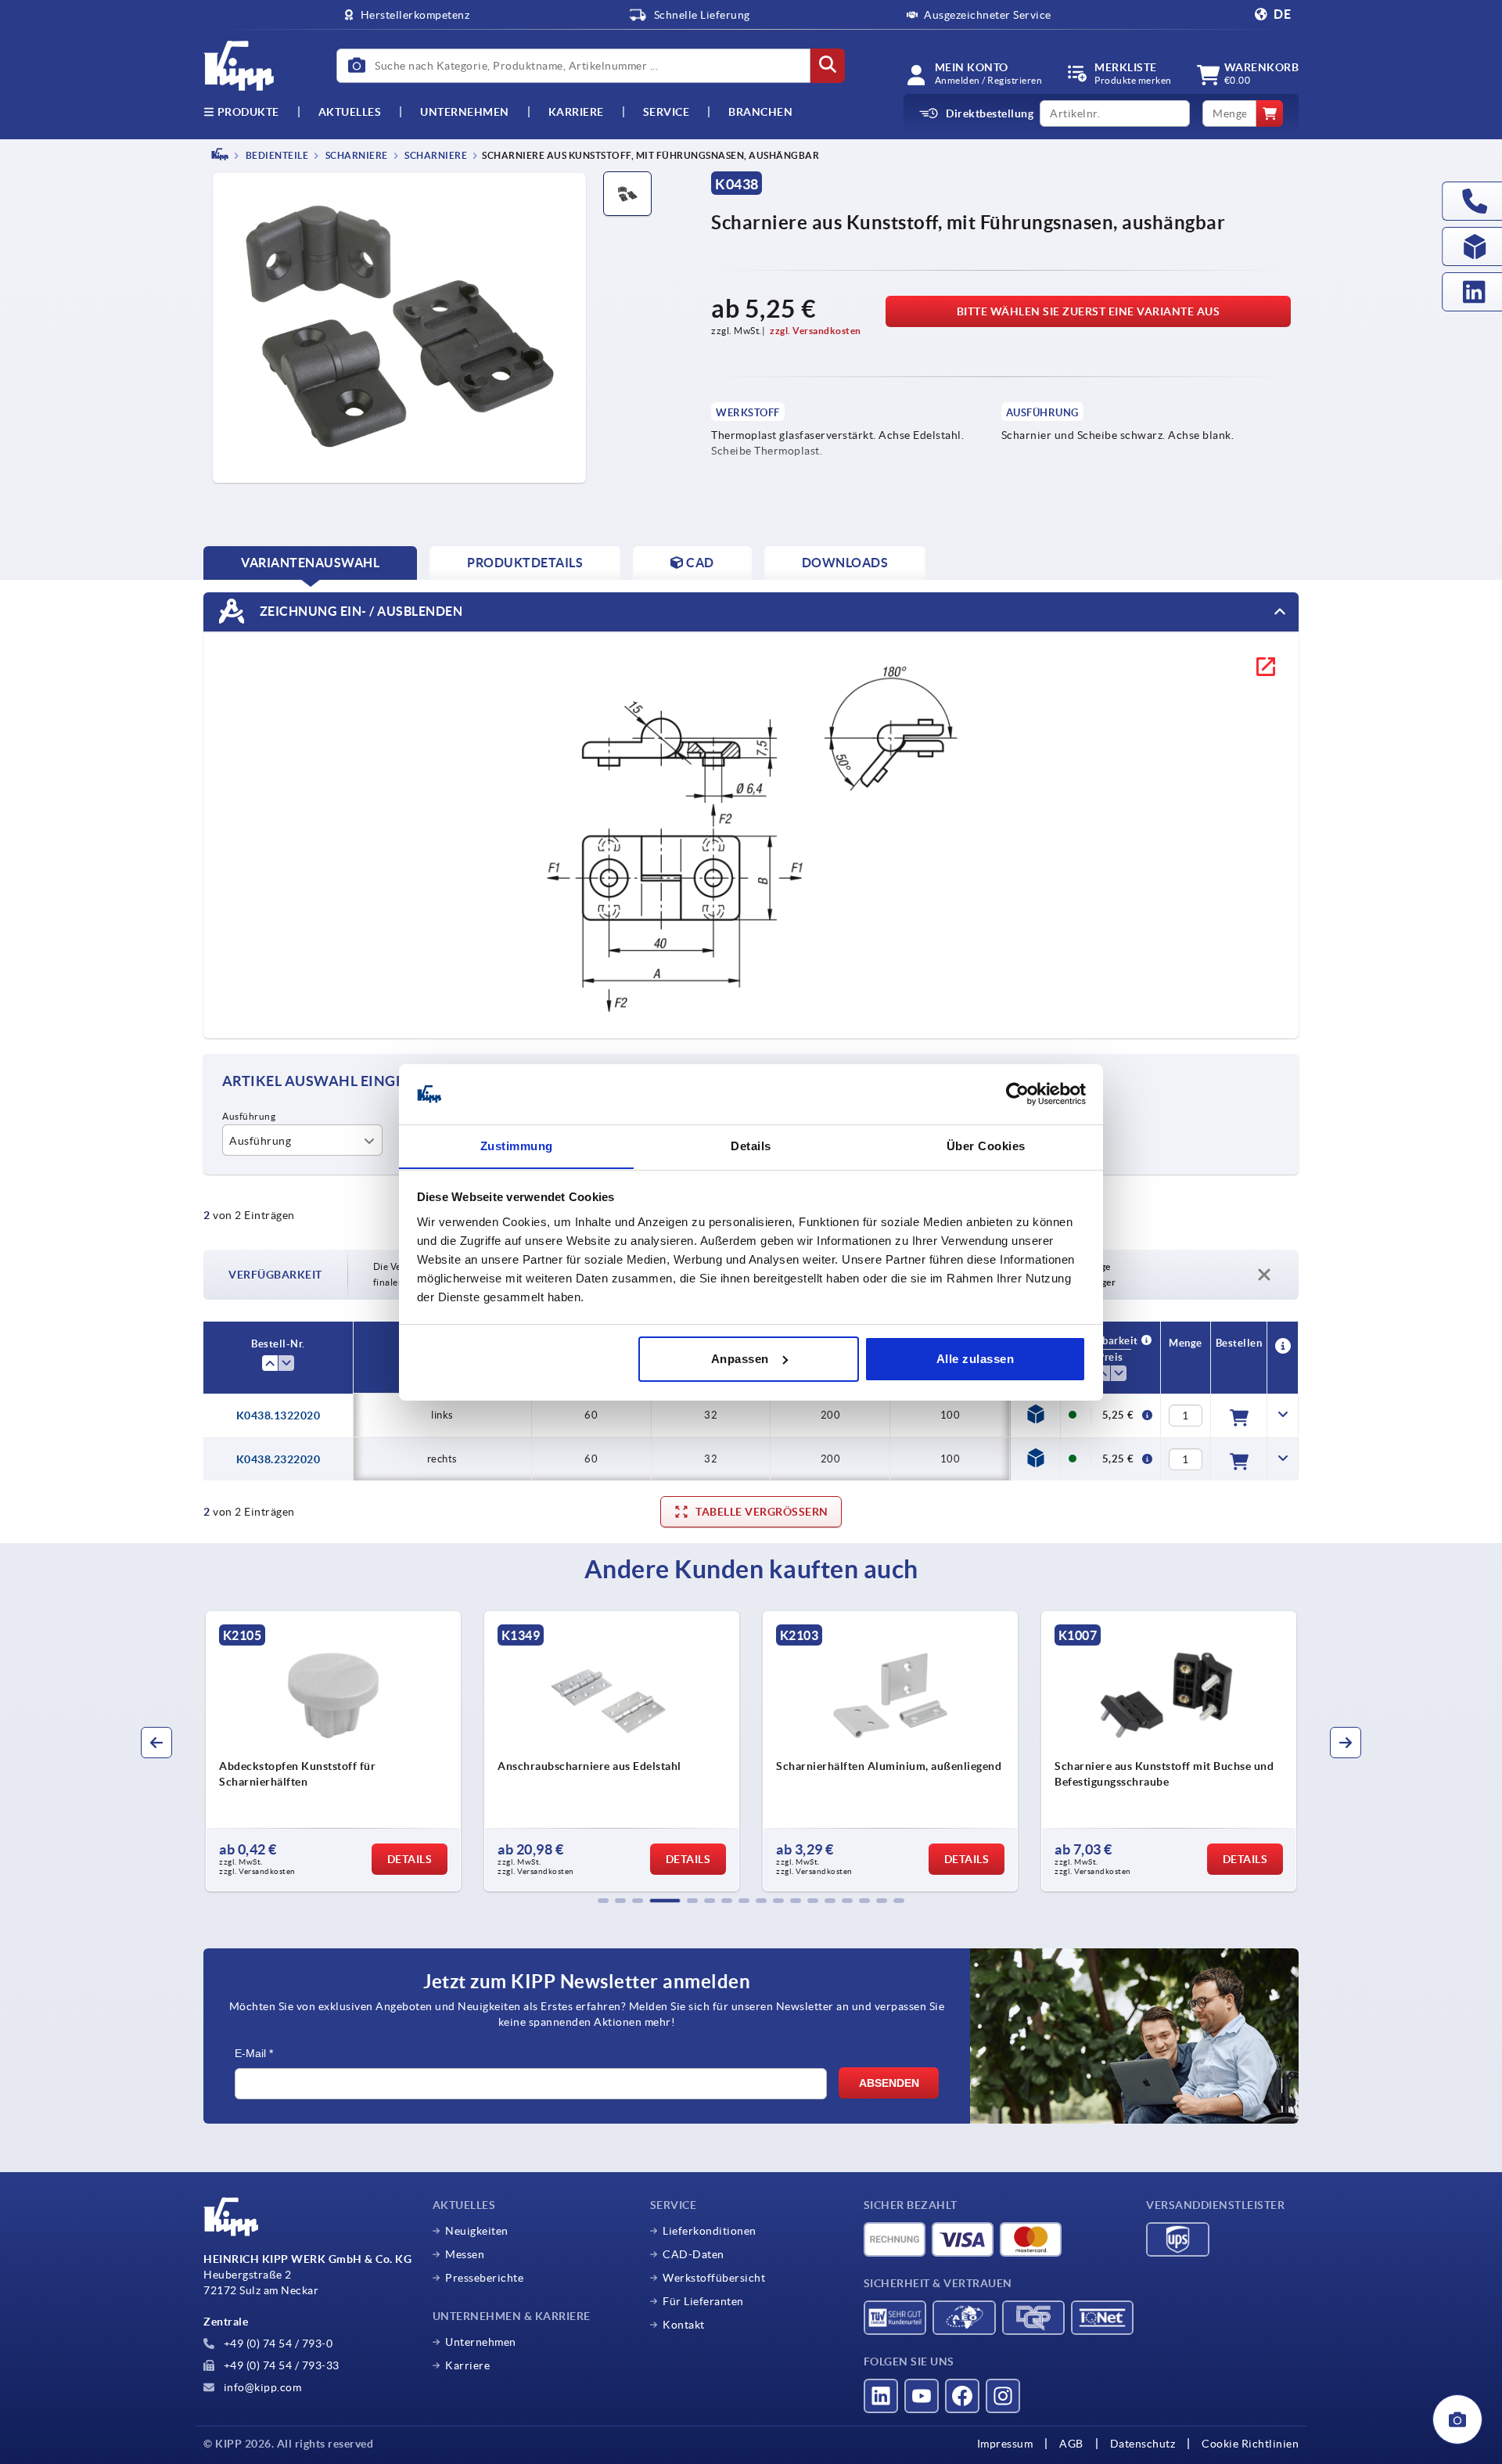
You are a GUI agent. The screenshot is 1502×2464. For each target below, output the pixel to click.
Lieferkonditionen (710, 2231)
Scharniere (356, 155)
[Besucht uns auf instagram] (1003, 2396)
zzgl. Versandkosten (816, 331)
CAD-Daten (694, 2254)
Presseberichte (484, 2278)
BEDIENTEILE (276, 155)
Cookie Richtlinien (1250, 2444)
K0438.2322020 (278, 1459)
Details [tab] (751, 1145)
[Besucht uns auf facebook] (962, 2396)
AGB (1071, 2444)
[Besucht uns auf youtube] (922, 2396)
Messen (465, 2254)
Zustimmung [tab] (517, 1145)
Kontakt (684, 2325)
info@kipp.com (261, 2387)
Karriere (576, 112)
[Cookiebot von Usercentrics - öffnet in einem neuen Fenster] (1017, 1094)
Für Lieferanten (703, 2301)
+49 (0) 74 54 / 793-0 (277, 2343)
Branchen (760, 112)
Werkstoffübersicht (714, 2278)
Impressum (1005, 2444)
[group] (333, 1751)
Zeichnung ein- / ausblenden (359, 610)
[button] (603, 1901)
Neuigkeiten (477, 2231)
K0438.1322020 (278, 1415)
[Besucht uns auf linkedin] (881, 2396)
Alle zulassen (976, 1359)
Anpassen (740, 1359)
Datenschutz (1143, 2444)
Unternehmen (465, 112)
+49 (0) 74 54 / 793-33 (280, 2365)
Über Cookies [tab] (986, 1145)
